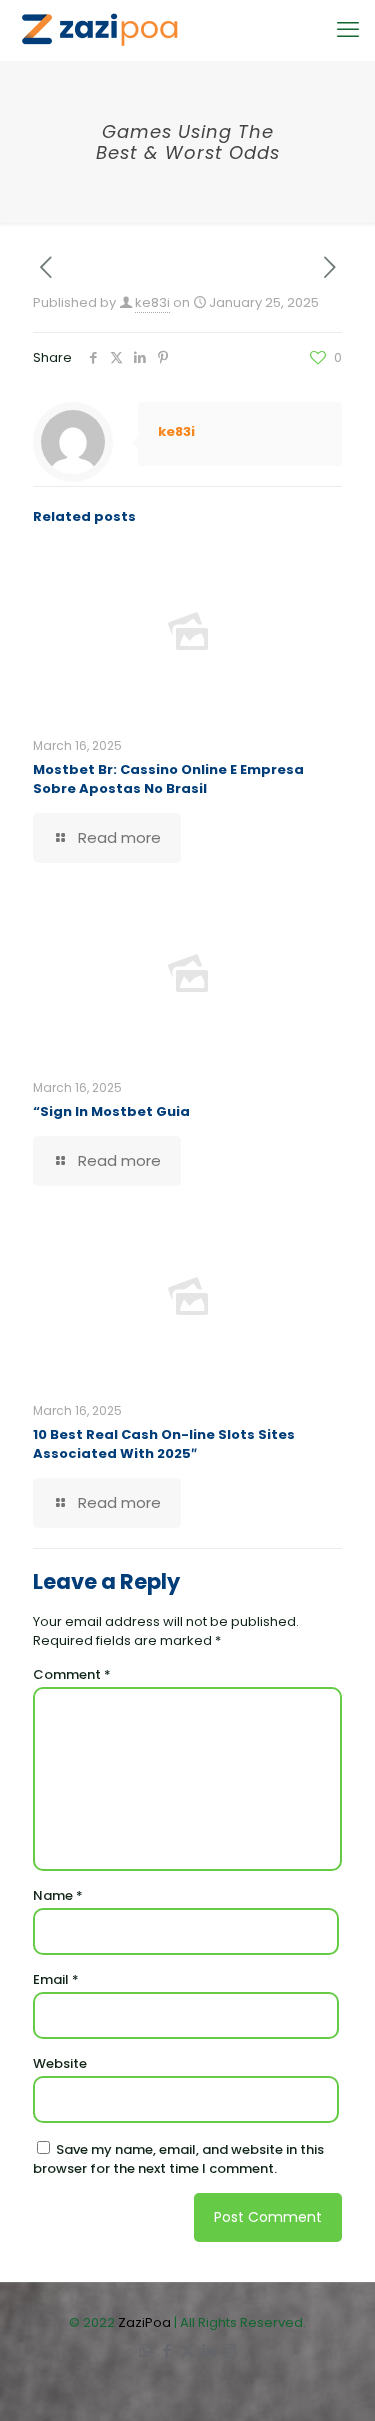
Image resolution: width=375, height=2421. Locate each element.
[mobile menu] (348, 30)
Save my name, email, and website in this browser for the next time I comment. (178, 2159)
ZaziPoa (144, 2322)
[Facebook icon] (166, 2350)
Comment (72, 1674)
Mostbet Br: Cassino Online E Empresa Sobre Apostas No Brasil (168, 779)
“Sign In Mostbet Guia (111, 1111)
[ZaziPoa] (99, 30)
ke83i (152, 302)
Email (56, 1979)
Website (60, 2063)
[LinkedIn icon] (208, 2350)
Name (58, 1895)
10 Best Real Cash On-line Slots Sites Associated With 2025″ (164, 1444)
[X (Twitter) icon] (187, 2350)
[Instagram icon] (229, 2350)
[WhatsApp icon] (145, 2350)
